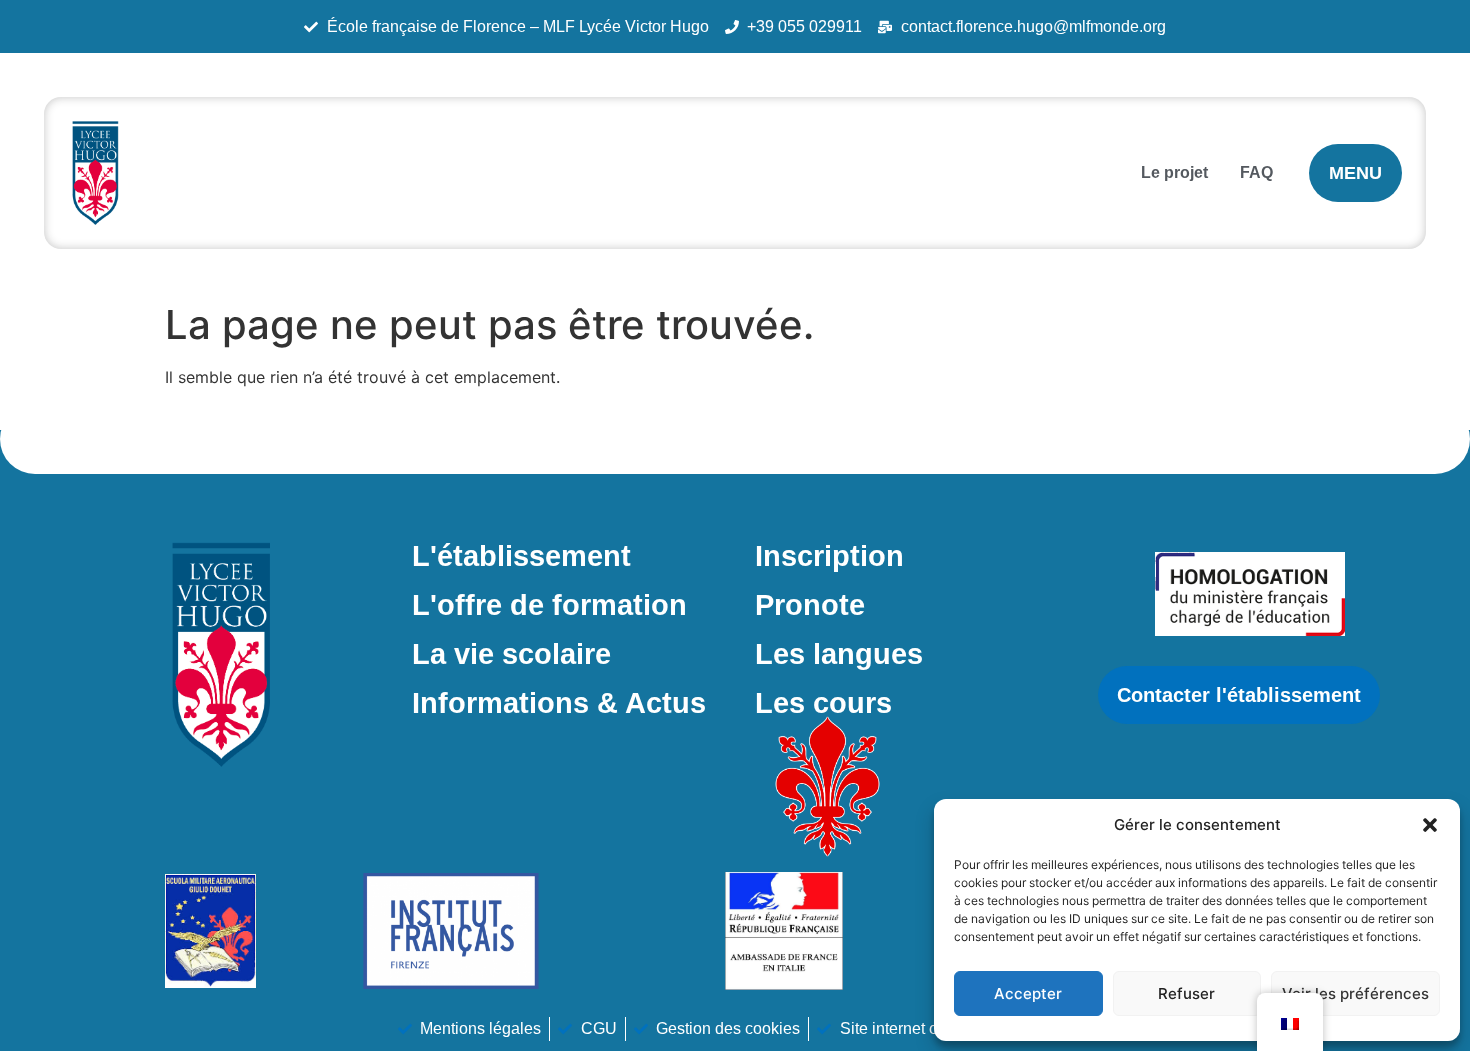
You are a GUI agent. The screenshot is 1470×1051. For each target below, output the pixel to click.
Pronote (810, 605)
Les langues (839, 654)
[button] (1430, 825)
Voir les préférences (1355, 993)
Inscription (829, 556)
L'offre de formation (549, 605)
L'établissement (521, 556)
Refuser (1186, 993)
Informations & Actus (559, 703)
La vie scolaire (511, 654)
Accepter (1028, 993)
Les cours (823, 703)
